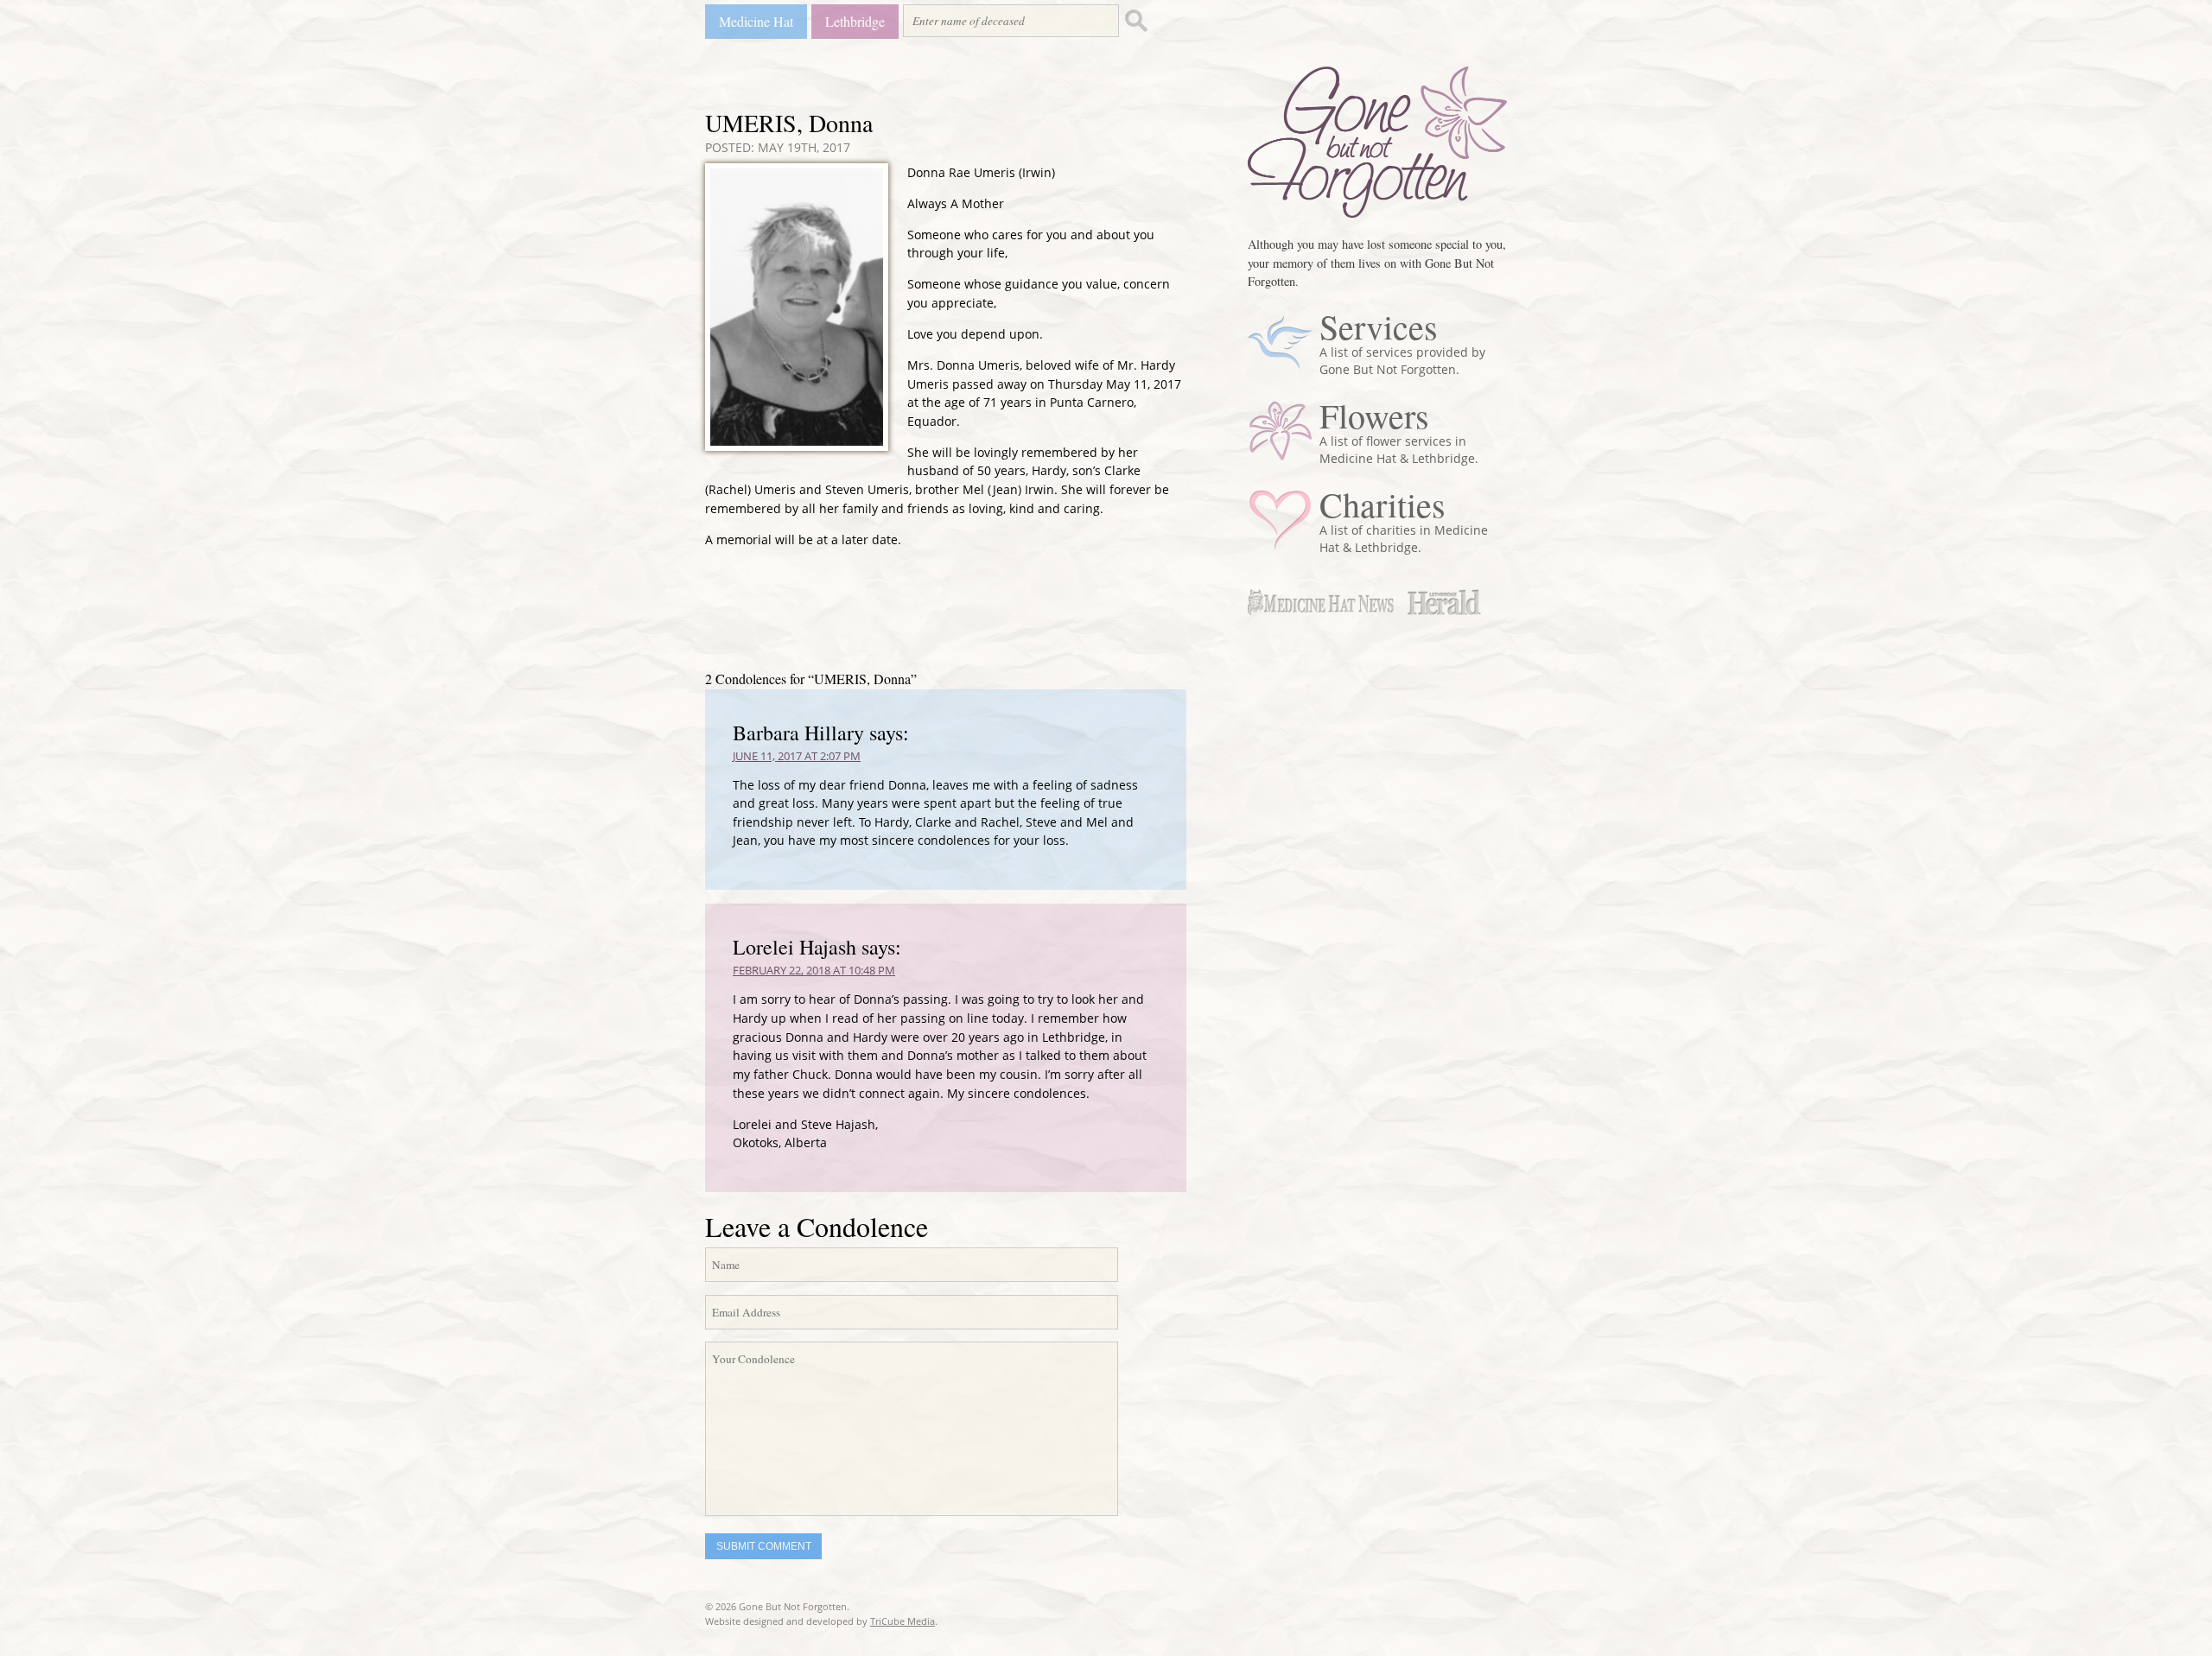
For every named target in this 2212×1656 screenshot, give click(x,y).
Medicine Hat (756, 21)
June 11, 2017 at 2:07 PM (797, 756)
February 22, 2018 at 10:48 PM (814, 970)
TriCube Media (903, 1621)
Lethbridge (855, 21)
